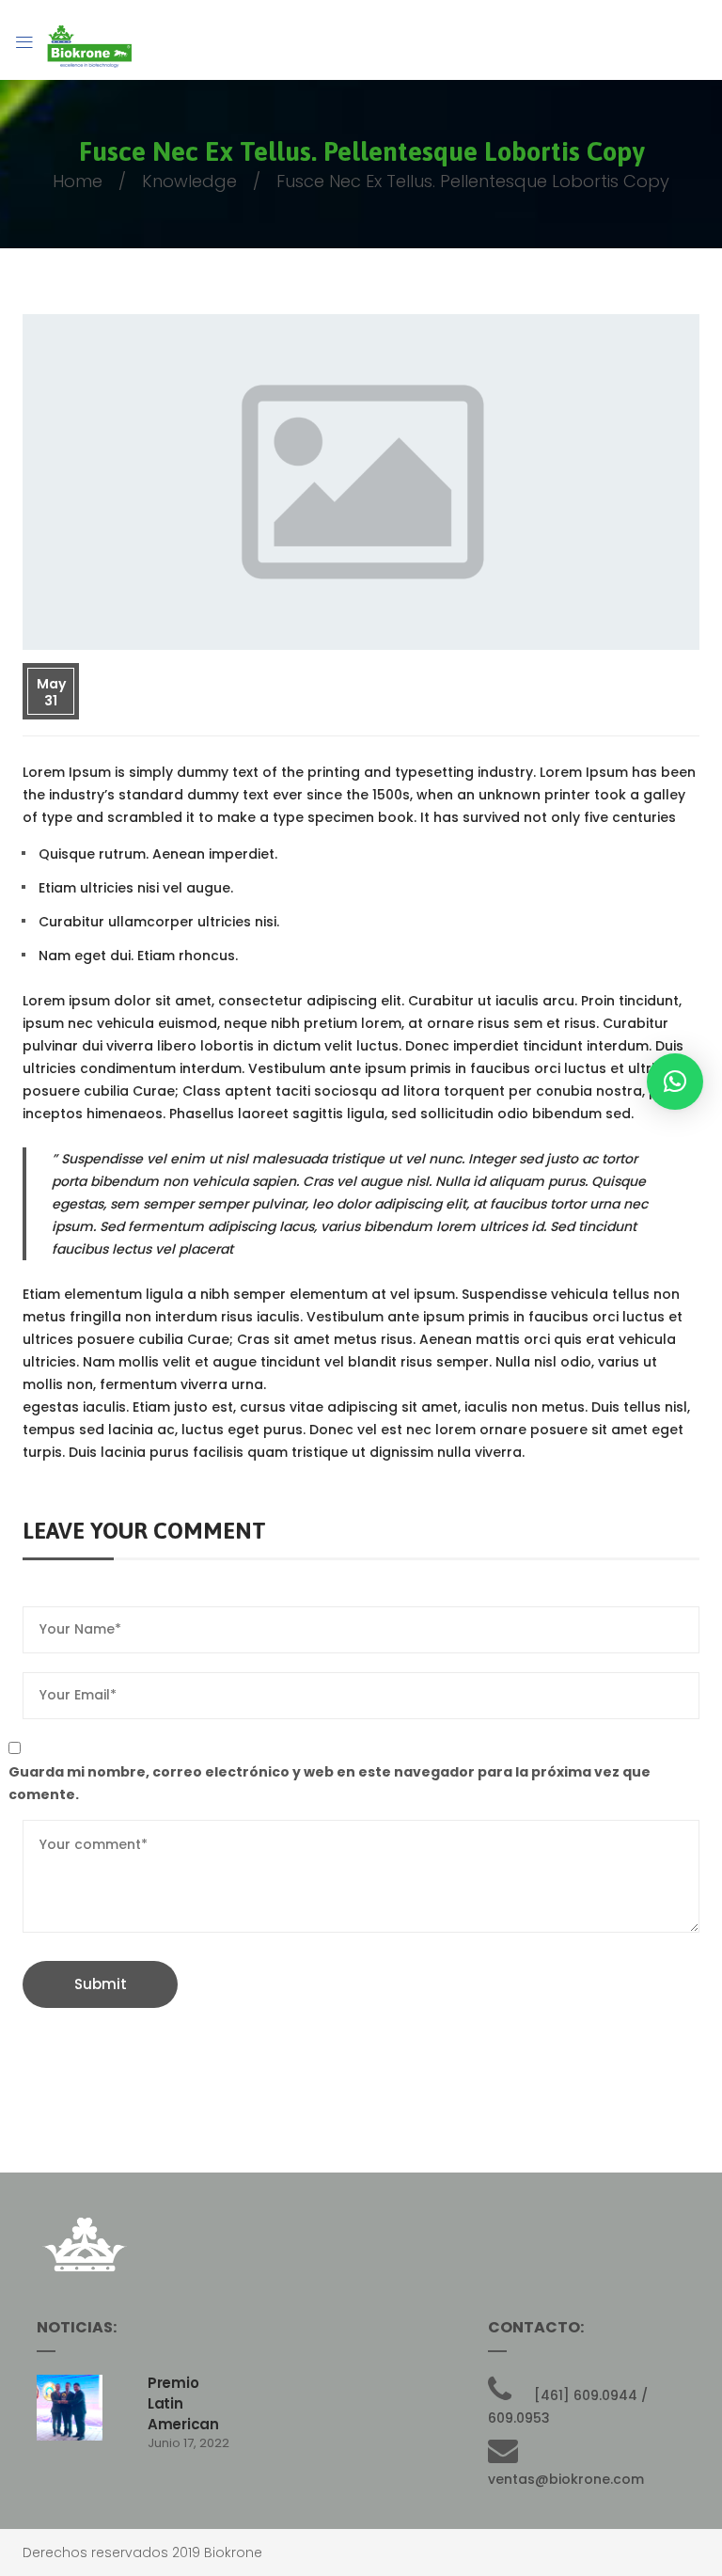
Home (78, 181)
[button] (675, 1082)
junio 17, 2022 (188, 2443)
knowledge (189, 181)
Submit (101, 1984)
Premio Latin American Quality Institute (183, 2424)
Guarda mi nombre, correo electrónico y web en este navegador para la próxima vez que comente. (330, 1783)
